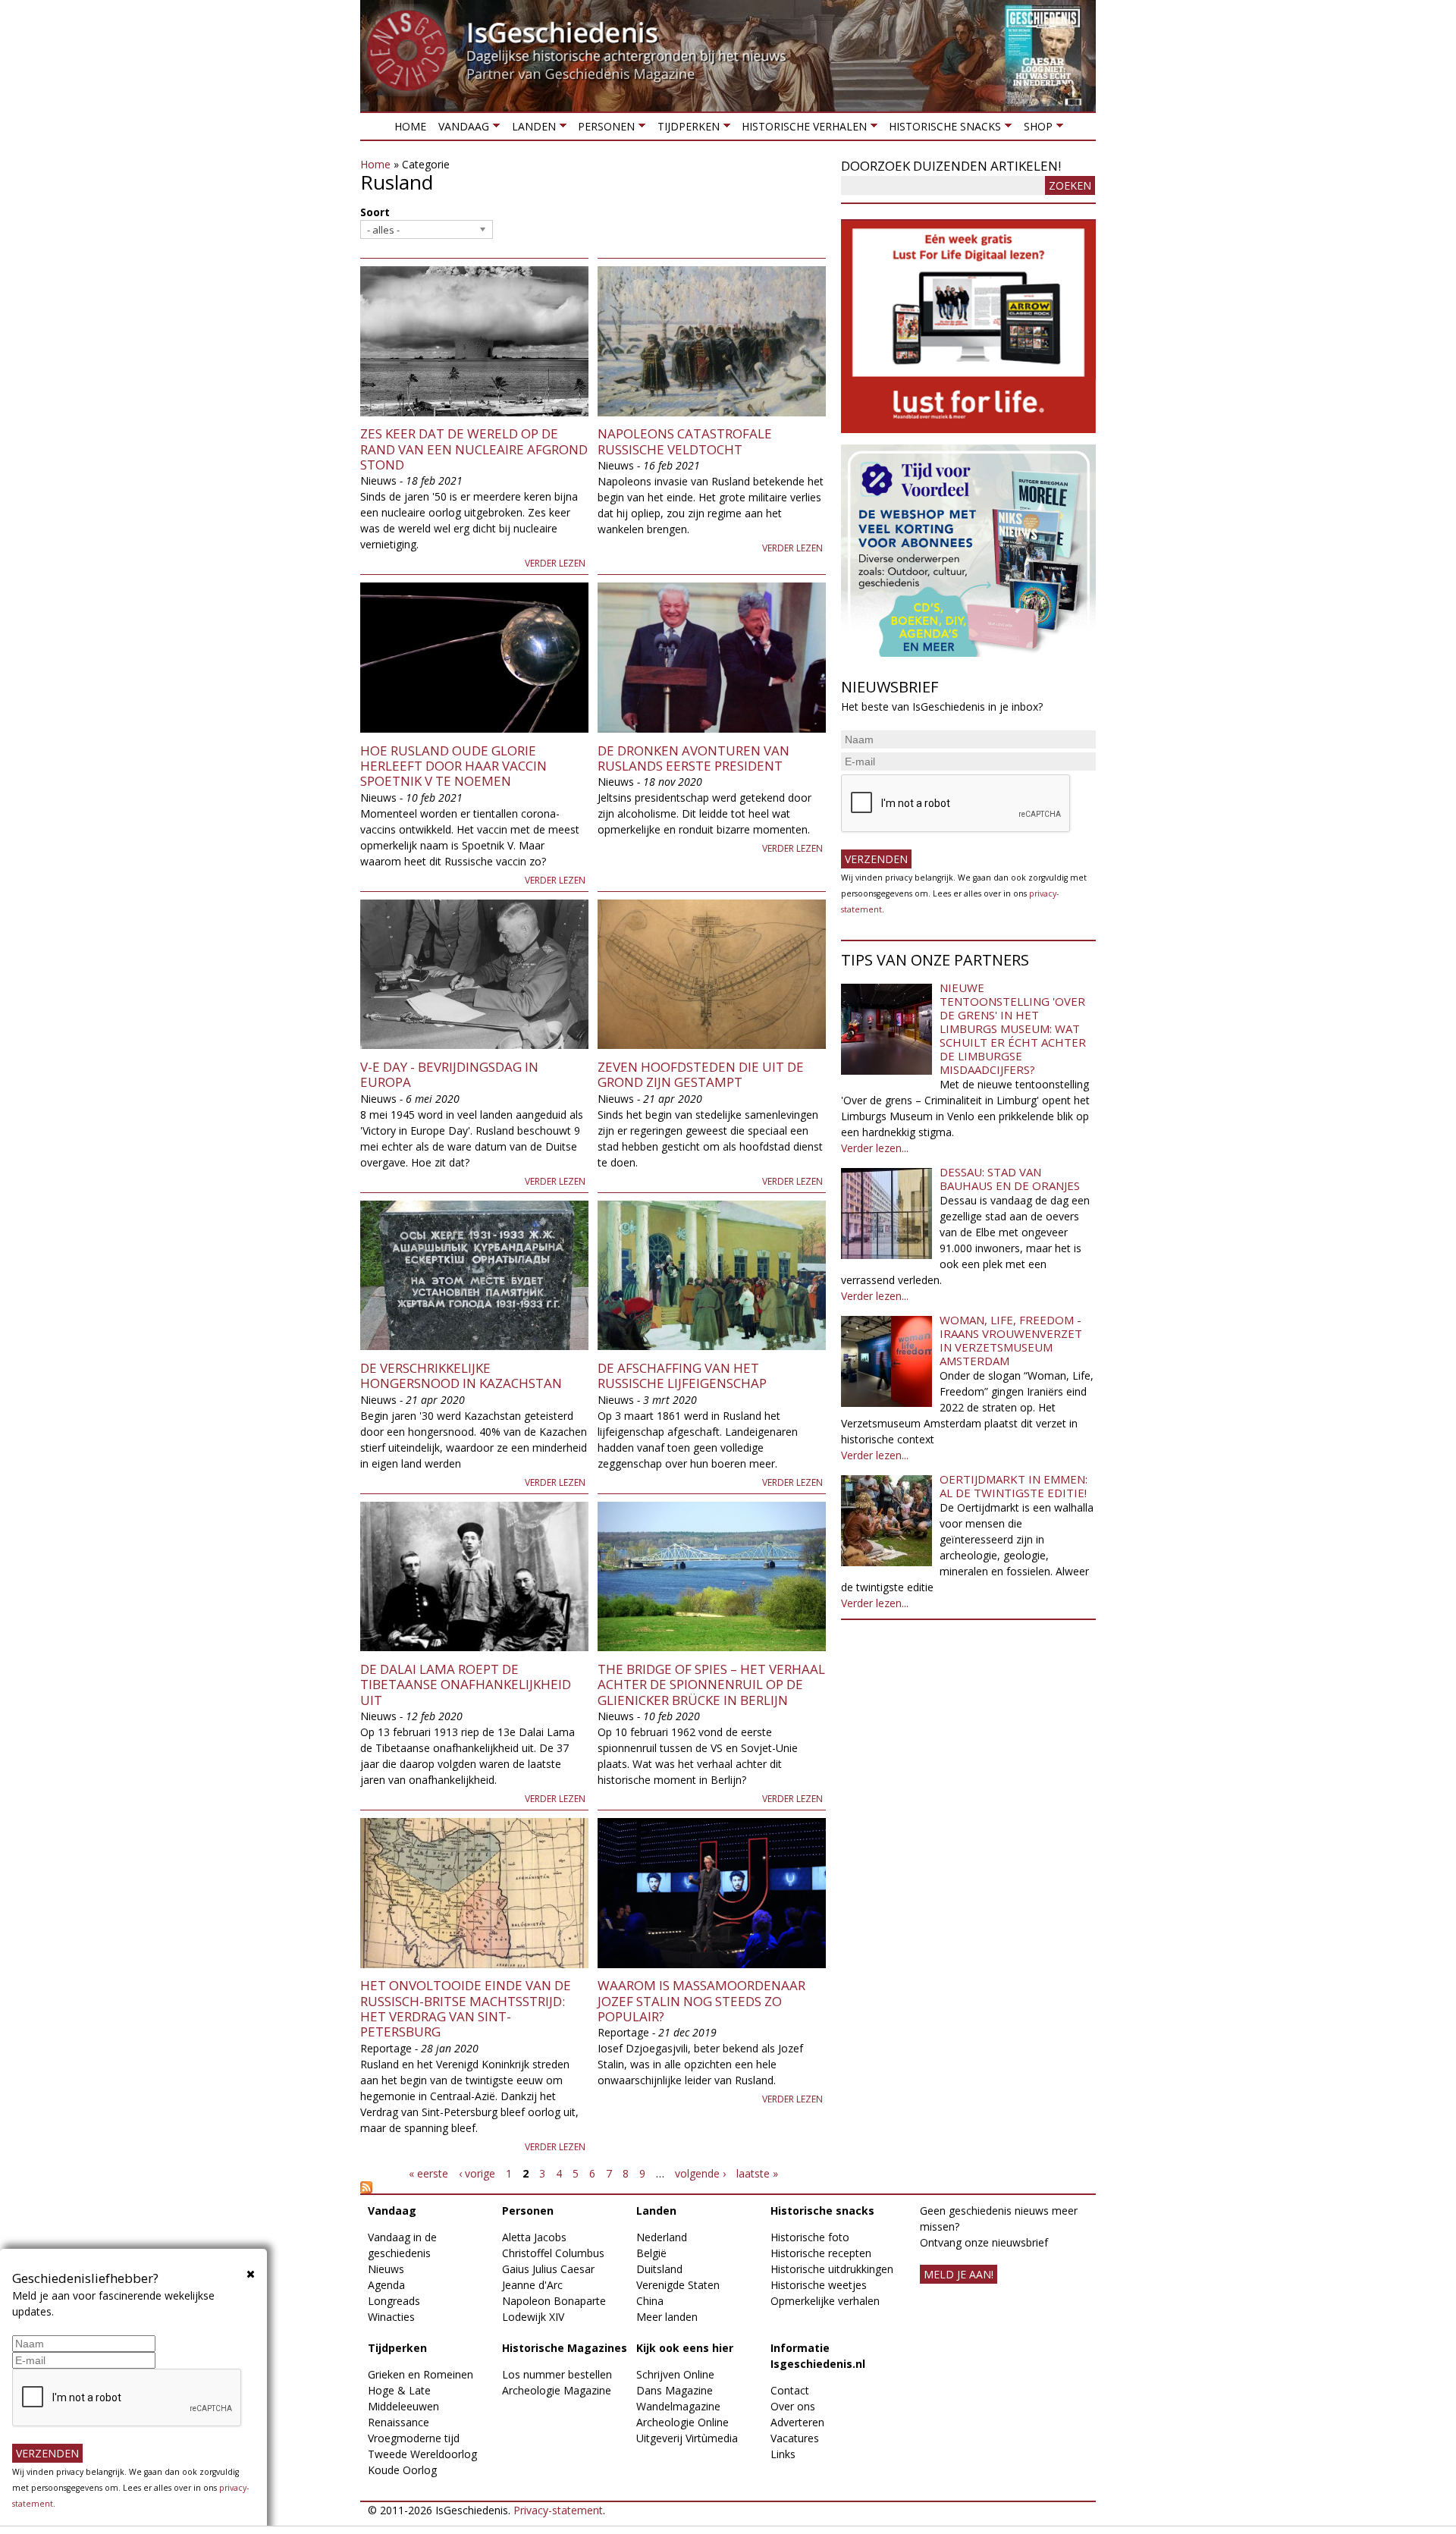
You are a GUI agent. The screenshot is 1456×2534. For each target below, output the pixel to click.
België (651, 2253)
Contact (790, 2390)
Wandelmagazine (678, 2406)
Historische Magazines (565, 2348)
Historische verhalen (801, 129)
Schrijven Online (675, 2374)
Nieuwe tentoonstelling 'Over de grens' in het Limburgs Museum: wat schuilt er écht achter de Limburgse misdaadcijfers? (1013, 1028)
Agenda (386, 2285)
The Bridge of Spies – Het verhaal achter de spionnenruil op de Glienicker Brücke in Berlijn (711, 1685)
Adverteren (797, 2422)
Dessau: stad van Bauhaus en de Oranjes (1010, 1179)
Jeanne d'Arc (532, 2285)
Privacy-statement (558, 2510)
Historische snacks (942, 129)
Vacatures (795, 2438)
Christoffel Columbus (553, 2253)
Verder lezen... (875, 1148)
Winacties (391, 2317)
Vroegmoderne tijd (414, 2438)
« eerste (428, 2173)
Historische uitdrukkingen (832, 2269)
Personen (603, 129)
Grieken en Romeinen (420, 2374)
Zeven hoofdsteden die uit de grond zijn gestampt (701, 1074)
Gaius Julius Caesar (548, 2269)
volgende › (700, 2173)
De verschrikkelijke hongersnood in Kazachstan (461, 1375)
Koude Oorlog (402, 2470)
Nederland (662, 2237)
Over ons (793, 2406)
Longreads (394, 2301)
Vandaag (461, 129)
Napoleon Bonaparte (554, 2301)
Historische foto (810, 2237)
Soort (375, 212)
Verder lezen (555, 563)
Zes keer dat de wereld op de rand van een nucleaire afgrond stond (474, 449)
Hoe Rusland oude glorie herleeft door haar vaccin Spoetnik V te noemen (453, 766)
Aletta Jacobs (534, 2237)
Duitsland (659, 2269)
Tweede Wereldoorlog (422, 2454)
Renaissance (399, 2422)
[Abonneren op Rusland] (593, 2187)
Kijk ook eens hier (685, 2348)
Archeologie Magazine (557, 2390)
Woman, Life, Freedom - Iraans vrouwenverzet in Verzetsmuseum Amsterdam (1011, 1340)
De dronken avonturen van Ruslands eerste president (693, 758)
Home (410, 126)
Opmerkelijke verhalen (825, 2301)
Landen (530, 129)
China (650, 2301)
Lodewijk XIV (533, 2317)
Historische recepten (821, 2253)
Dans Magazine (675, 2390)
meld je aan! (959, 2274)
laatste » (757, 2173)
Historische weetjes (819, 2285)
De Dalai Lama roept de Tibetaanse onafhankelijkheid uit (466, 1685)
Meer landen (667, 2317)
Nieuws (386, 2269)
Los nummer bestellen (557, 2374)
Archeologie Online (682, 2422)
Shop (1034, 129)
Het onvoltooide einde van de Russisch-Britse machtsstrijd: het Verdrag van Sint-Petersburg (466, 2008)
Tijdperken (685, 129)
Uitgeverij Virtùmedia (687, 2438)
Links (783, 2454)
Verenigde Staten (678, 2285)
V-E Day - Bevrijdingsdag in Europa (449, 1074)
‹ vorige (477, 2173)
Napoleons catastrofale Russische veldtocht (685, 441)
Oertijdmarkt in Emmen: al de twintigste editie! (1014, 1486)
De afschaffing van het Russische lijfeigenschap (682, 1375)
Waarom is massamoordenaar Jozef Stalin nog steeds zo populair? (701, 2001)
